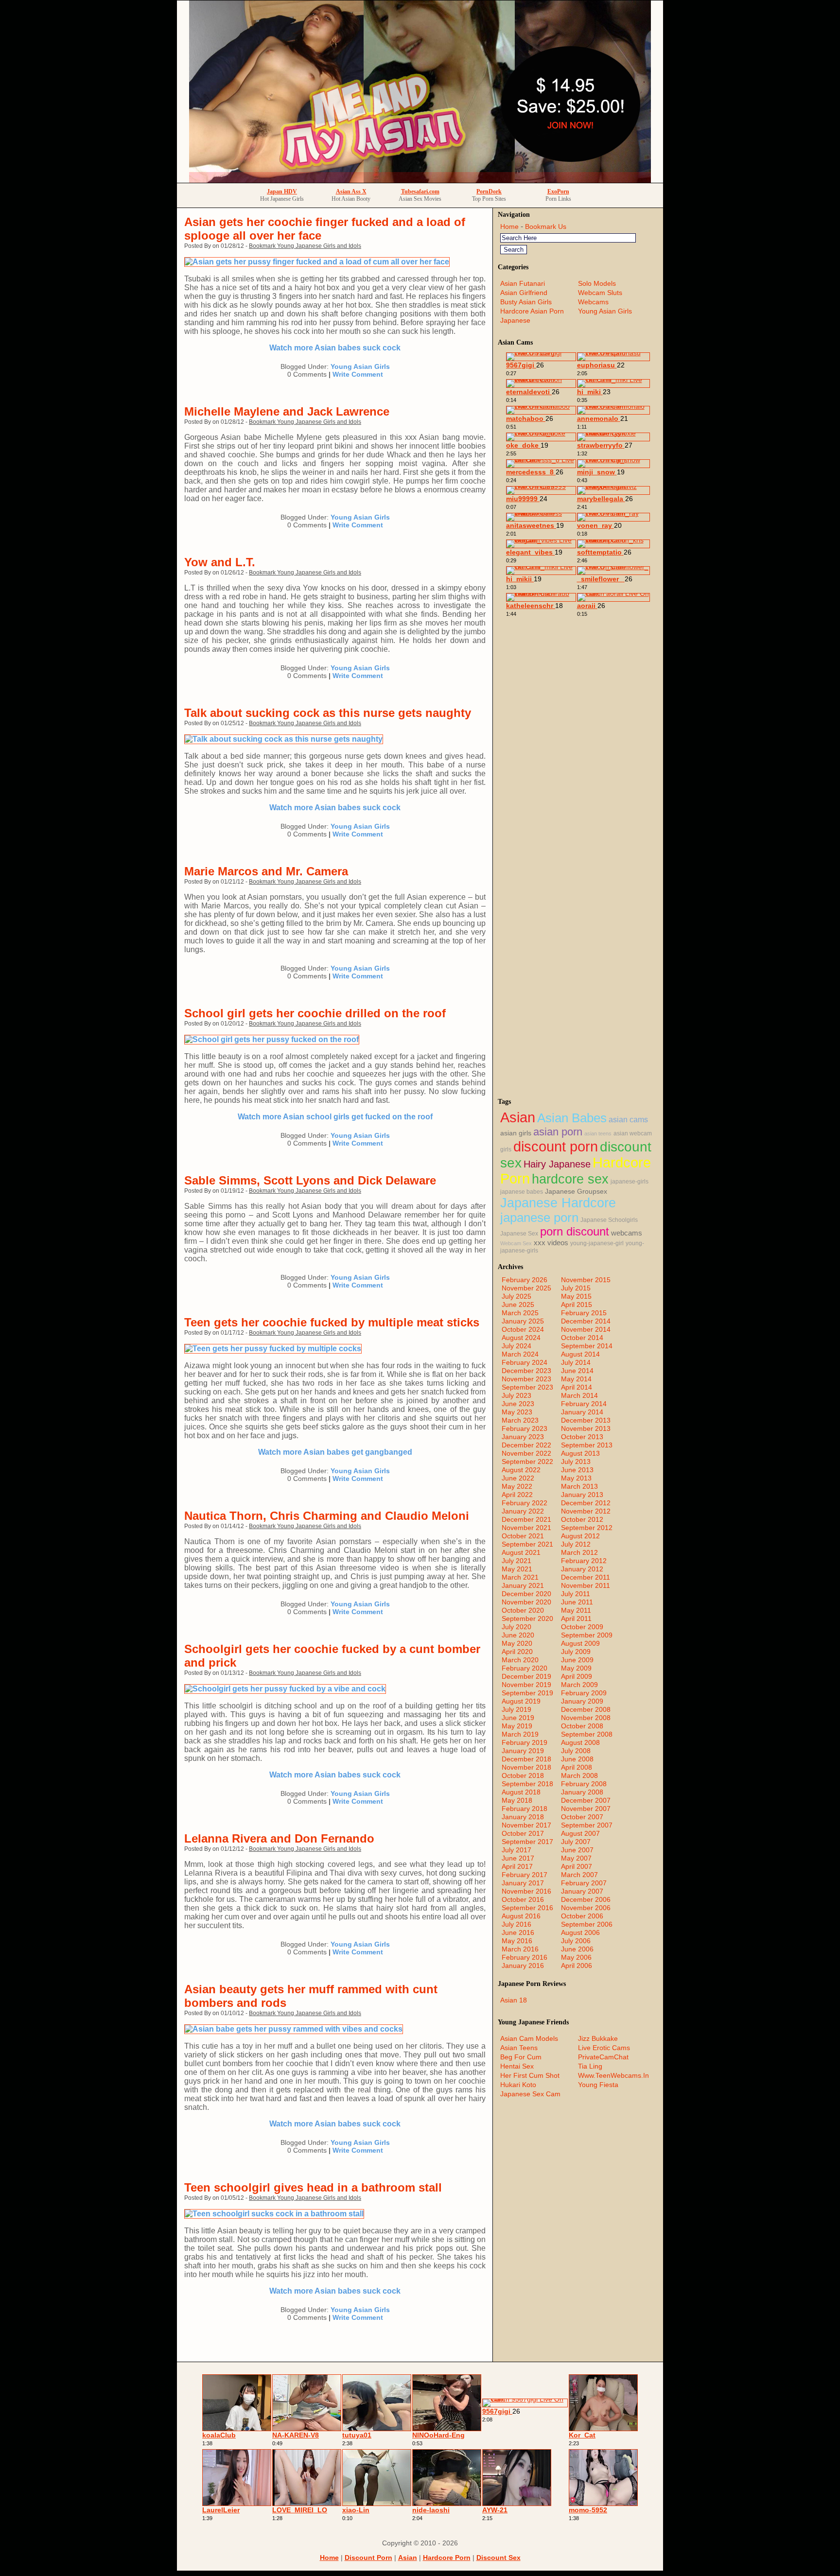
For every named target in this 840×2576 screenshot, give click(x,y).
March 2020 (520, 1660)
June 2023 (518, 1404)
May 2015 (576, 1296)
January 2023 (523, 1437)
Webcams (593, 302)
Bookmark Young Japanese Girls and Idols (305, 246)
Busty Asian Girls (526, 302)
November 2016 (526, 1891)
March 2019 (520, 1734)
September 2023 (527, 1387)
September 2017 (527, 1842)
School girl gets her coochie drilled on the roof (315, 1013)
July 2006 (576, 1941)
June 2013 (577, 1470)
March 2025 (520, 1313)
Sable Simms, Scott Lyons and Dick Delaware (310, 1180)
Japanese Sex (519, 1234)
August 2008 (580, 1742)
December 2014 (586, 1321)
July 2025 (516, 1296)
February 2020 (525, 1668)
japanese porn (539, 1218)
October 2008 (582, 1726)
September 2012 (587, 1528)
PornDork (489, 191)
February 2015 (584, 1313)
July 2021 (516, 1561)
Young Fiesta (598, 2085)
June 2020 (518, 1635)
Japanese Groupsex (576, 1192)
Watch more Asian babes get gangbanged (335, 1452)
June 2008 (577, 1759)
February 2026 (525, 1280)
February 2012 (584, 1561)
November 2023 (526, 1379)
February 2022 (525, 1503)
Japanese (515, 320)
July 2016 (516, 1924)
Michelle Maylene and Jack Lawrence (287, 411)
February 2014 (584, 1404)
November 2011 (586, 1585)
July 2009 (576, 1652)
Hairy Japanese (557, 1164)
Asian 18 (514, 2000)
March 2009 (579, 1685)
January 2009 (582, 1701)
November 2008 (586, 1718)
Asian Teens (519, 2048)
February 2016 (525, 1957)
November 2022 (526, 1453)
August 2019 (521, 1701)
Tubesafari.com (420, 191)
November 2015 (586, 1280)
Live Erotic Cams (604, 2048)
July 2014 (576, 1362)
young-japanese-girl (597, 1243)
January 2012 (582, 1569)
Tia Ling (590, 2066)
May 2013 (576, 1478)
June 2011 (577, 1602)
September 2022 (527, 1462)
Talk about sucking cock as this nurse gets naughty (328, 713)
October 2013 (582, 1437)
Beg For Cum (521, 2057)
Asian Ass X (351, 191)
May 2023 (517, 1412)
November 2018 (526, 1767)
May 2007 (576, 1858)
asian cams (628, 1120)
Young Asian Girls (360, 366)
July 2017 (516, 1850)
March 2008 (579, 1775)
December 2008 (586, 1709)
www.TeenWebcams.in (613, 2075)
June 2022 (518, 1478)
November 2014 (586, 1329)
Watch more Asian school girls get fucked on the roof (335, 1117)
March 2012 (579, 1552)
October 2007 (582, 1817)
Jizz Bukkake (598, 2038)
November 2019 (526, 1685)
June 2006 (577, 1949)
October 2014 (582, 1338)
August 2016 (521, 1916)
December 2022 (526, 1445)
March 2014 (579, 1395)
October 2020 (523, 1610)
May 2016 (517, 1941)
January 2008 (582, 1792)
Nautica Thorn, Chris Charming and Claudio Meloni (327, 1516)
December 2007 (586, 1800)
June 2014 (577, 1371)
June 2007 (577, 1850)
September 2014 (587, 1346)
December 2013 (586, 1420)
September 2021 (527, 1544)
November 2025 (526, 1288)
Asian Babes (572, 1118)
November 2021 (526, 1528)
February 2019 (525, 1742)
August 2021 (521, 1552)
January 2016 (523, 1966)
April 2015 (577, 1305)
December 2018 (526, 1759)
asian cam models (529, 2038)
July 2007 (576, 1842)
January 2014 (582, 1412)
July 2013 (576, 1462)
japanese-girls (630, 1182)
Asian (518, 1117)
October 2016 (523, 1899)
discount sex (499, 2558)
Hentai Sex (517, 2066)
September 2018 (527, 1784)
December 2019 (526, 1676)
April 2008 (577, 1767)
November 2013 (586, 1428)
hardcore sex (570, 1179)
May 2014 (576, 1379)
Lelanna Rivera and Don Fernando (279, 1838)
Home (509, 226)
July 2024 (516, 1346)
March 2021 (520, 1577)
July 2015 (576, 1288)
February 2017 (525, 1875)
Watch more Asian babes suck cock (335, 348)
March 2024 (520, 1354)
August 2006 (580, 1932)
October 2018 (523, 1775)
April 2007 (577, 1866)
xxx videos (551, 1243)
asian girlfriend (524, 293)
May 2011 (576, 1610)
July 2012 (576, 1544)
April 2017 (517, 1866)
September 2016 (527, 1908)
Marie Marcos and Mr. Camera (266, 871)
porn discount (575, 1231)
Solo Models (597, 283)
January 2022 (523, 1511)
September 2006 (587, 1924)
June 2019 (518, 1718)
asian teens (598, 1133)
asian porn (558, 1132)
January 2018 (523, 1817)
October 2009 (582, 1627)
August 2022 (521, 1470)
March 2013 (579, 1486)
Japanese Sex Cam (530, 2094)
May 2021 (517, 1569)
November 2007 (586, 1809)
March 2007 (579, 1875)
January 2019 (523, 1751)
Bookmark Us (546, 226)
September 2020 (527, 1619)
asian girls (516, 1133)
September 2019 (527, 1693)
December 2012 (586, 1503)
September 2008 (587, 1734)
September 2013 (587, 1445)
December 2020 (526, 1594)
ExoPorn (558, 191)
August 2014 (580, 1354)
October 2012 (582, 1519)
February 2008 (584, 1784)
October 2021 (523, 1536)
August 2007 (580, 1833)
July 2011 (576, 1594)
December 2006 (586, 1899)
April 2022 (517, 1495)
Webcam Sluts (600, 293)
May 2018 (517, 1800)
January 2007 (582, 1891)
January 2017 (523, 1883)
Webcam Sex (516, 1243)
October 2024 (523, 1329)
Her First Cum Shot (530, 2075)
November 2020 (526, 1602)
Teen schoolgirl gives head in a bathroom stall (313, 2187)
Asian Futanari (523, 283)
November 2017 (526, 1825)
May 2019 (517, 1726)
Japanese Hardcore (558, 1203)
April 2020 (517, 1652)
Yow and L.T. (220, 562)
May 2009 (576, 1668)
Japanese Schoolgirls (609, 1220)
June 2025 (518, 1305)
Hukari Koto (518, 2085)
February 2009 (584, 1693)
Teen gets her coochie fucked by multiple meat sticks (332, 1322)
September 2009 (587, 1635)
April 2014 (577, 1387)
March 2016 (520, 1949)
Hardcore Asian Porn (532, 311)
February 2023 (525, 1428)
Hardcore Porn (447, 2558)
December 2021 (526, 1519)
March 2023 (520, 1420)
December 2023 (526, 1371)
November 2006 (586, 1908)
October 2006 (582, 1916)
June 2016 (518, 1932)
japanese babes (522, 1192)
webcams (627, 1233)
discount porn (556, 1146)
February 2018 (525, 1809)
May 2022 (517, 1486)
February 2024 (525, 1362)
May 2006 (576, 1957)
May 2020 (517, 1643)
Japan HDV (282, 191)
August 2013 (580, 1453)
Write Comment (358, 374)
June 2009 (577, 1660)
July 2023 (516, 1395)
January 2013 (582, 1495)
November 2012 (586, 1511)
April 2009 (577, 1676)
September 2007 (587, 1825)
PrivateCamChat (603, 2057)
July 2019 (516, 1709)
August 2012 (580, 1536)
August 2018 (521, 1792)
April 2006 (577, 1966)
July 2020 (516, 1627)
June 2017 (518, 1858)
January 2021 (523, 1585)
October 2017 (523, 1833)
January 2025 (523, 1321)
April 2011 (576, 1619)
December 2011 (586, 1577)
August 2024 (521, 1338)
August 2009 (580, 1643)
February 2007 (584, 1883)
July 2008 (576, 1751)
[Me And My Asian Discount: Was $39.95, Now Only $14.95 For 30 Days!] (420, 180)
